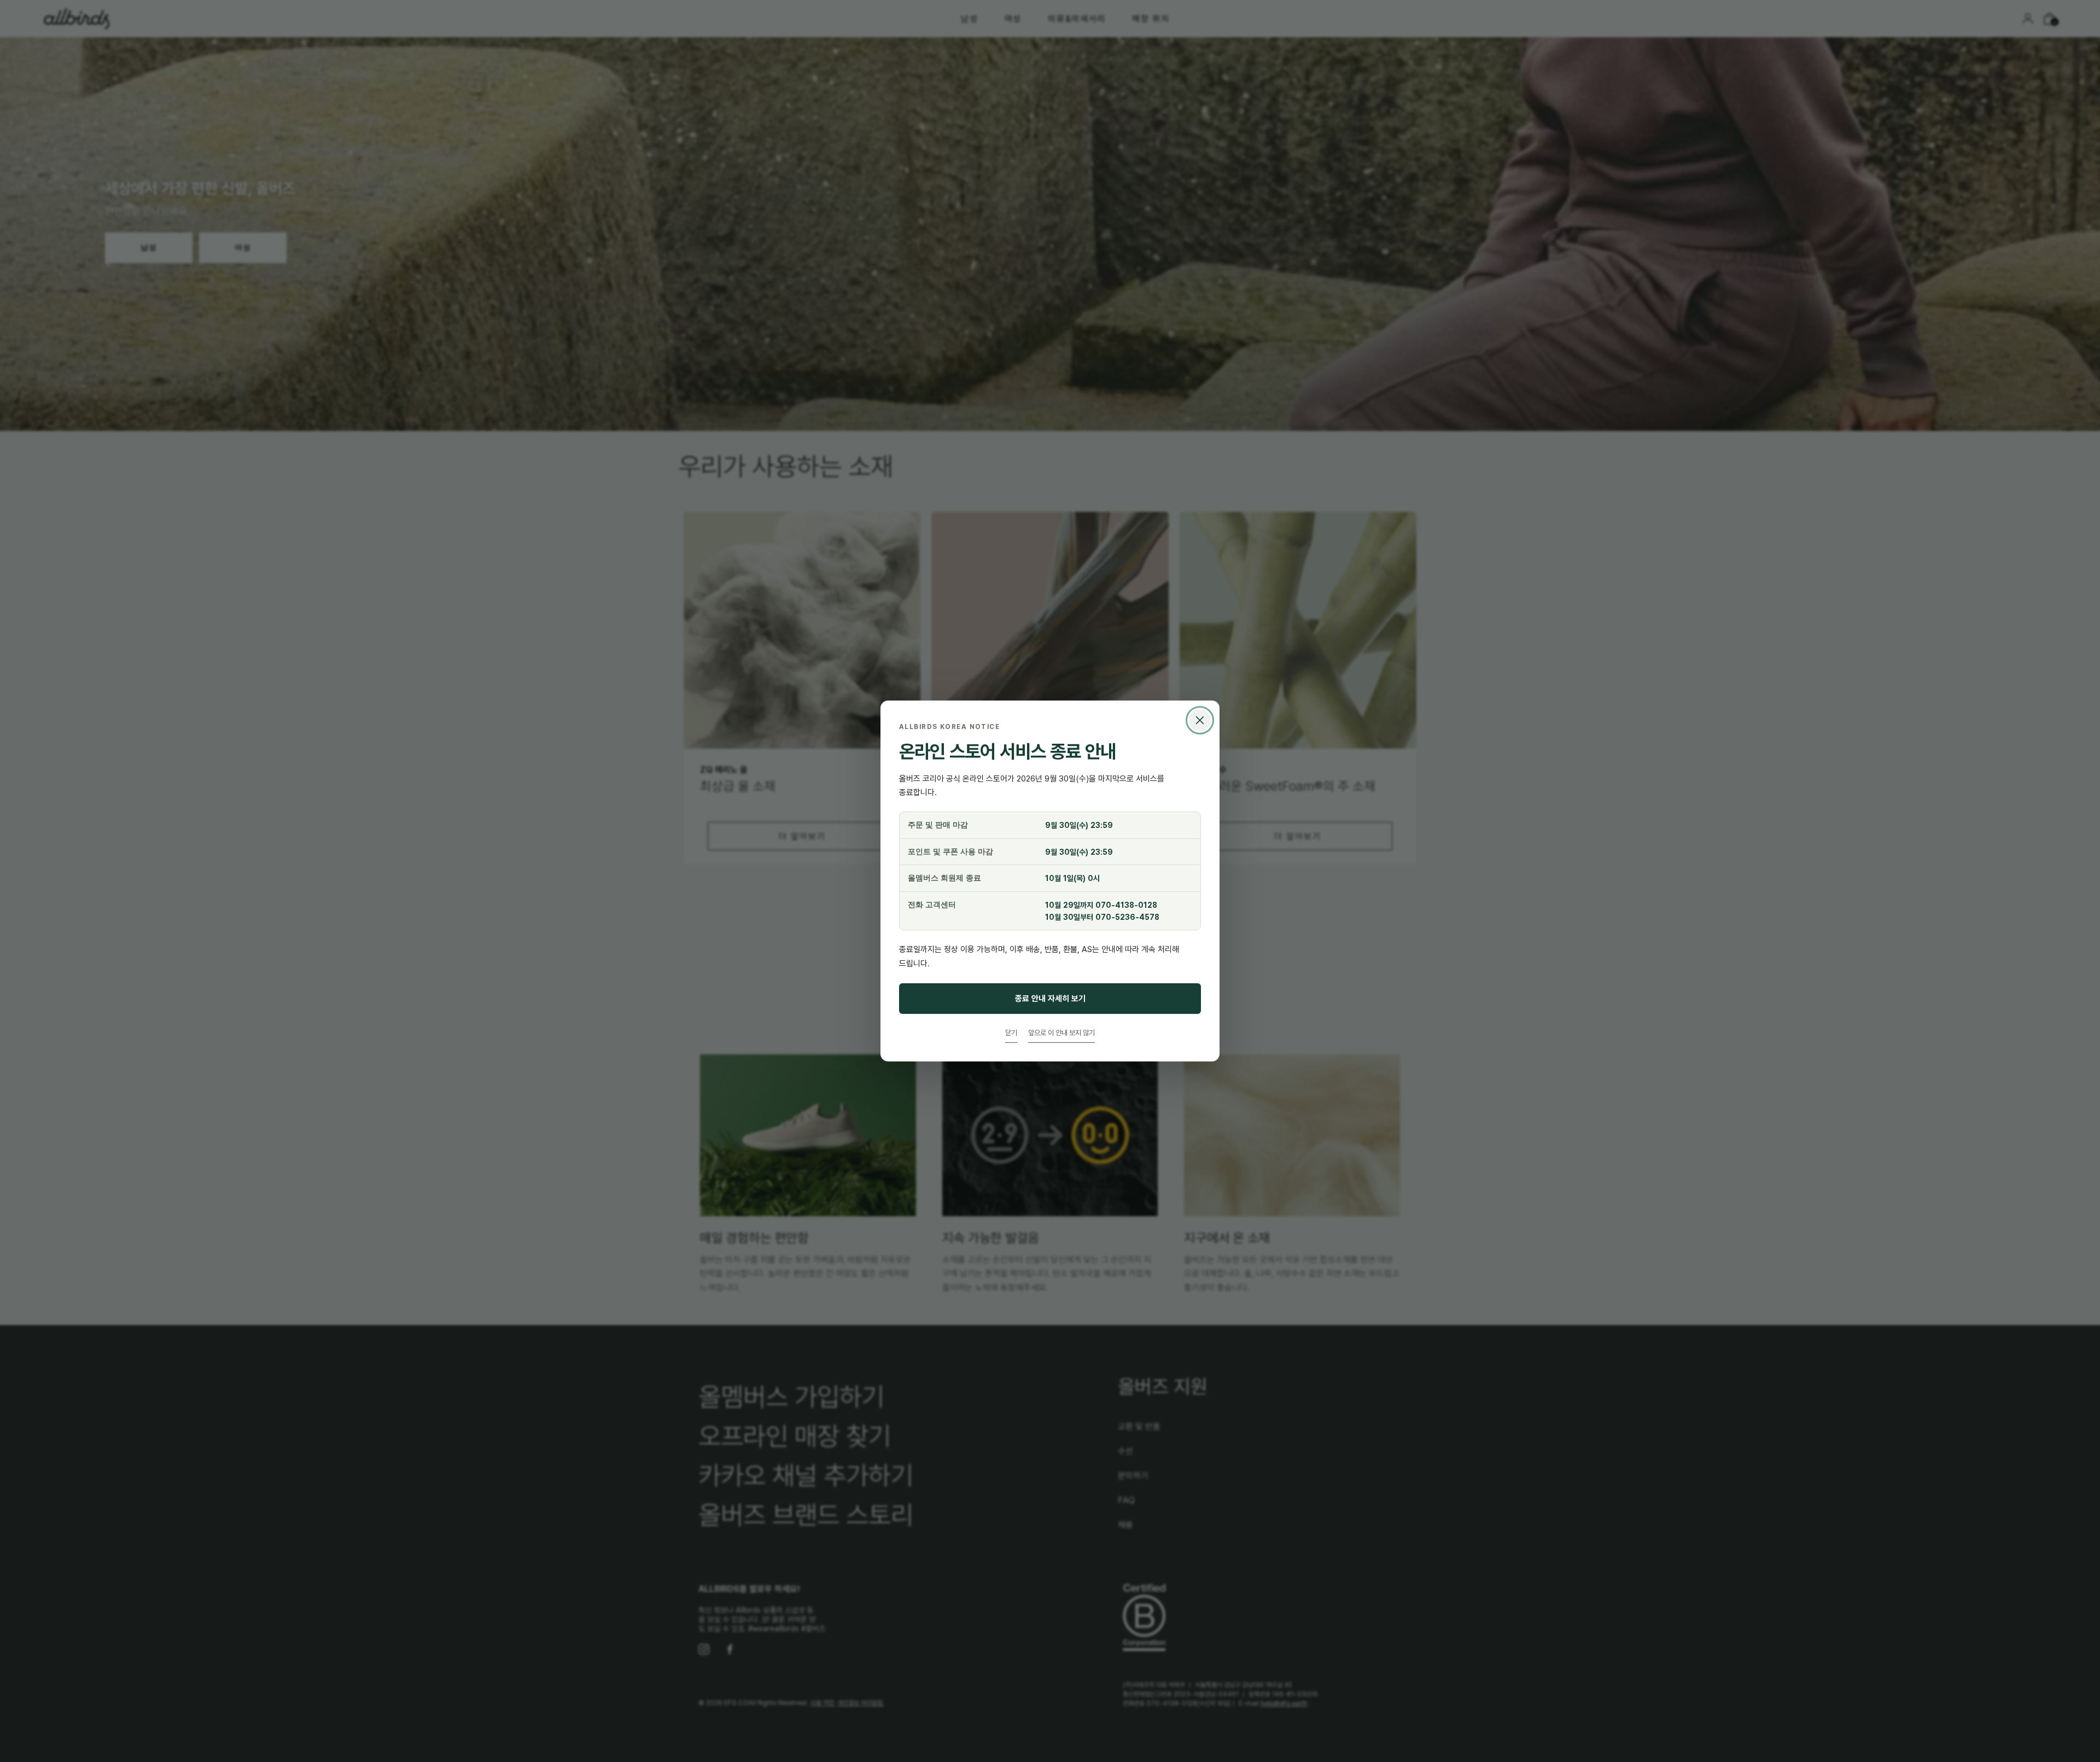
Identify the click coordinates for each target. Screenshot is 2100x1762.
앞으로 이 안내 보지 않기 (1061, 1032)
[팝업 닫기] (1200, 720)
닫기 (1011, 1032)
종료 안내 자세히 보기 (1050, 998)
